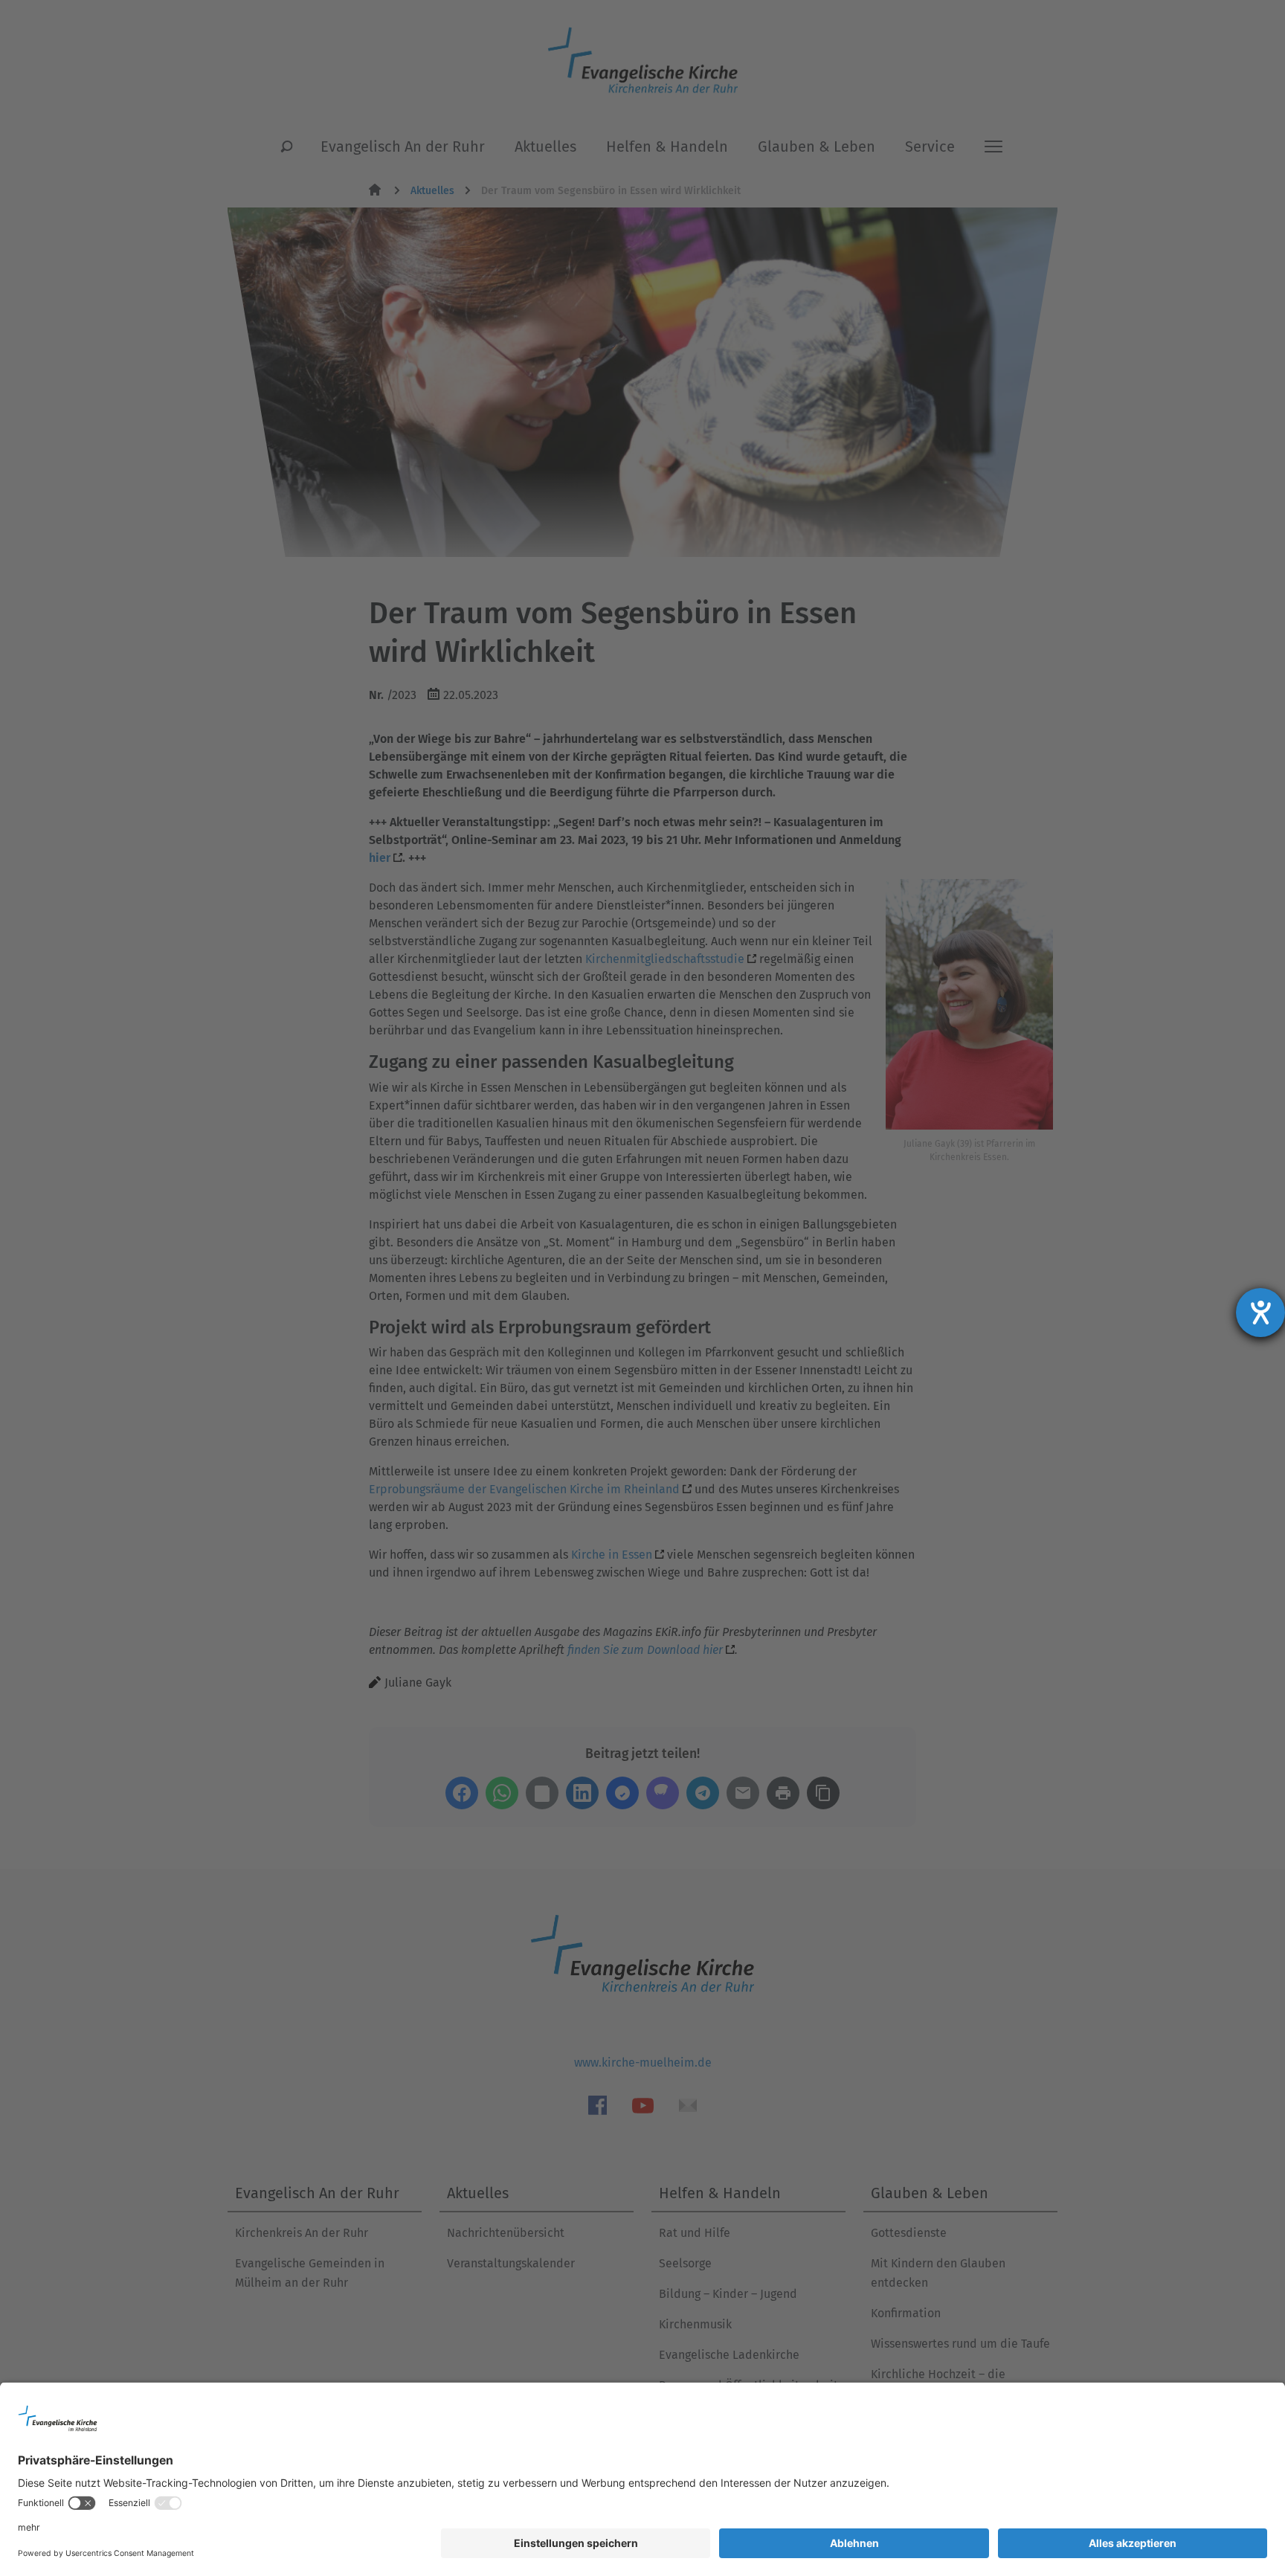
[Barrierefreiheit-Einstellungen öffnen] (1260, 1313)
